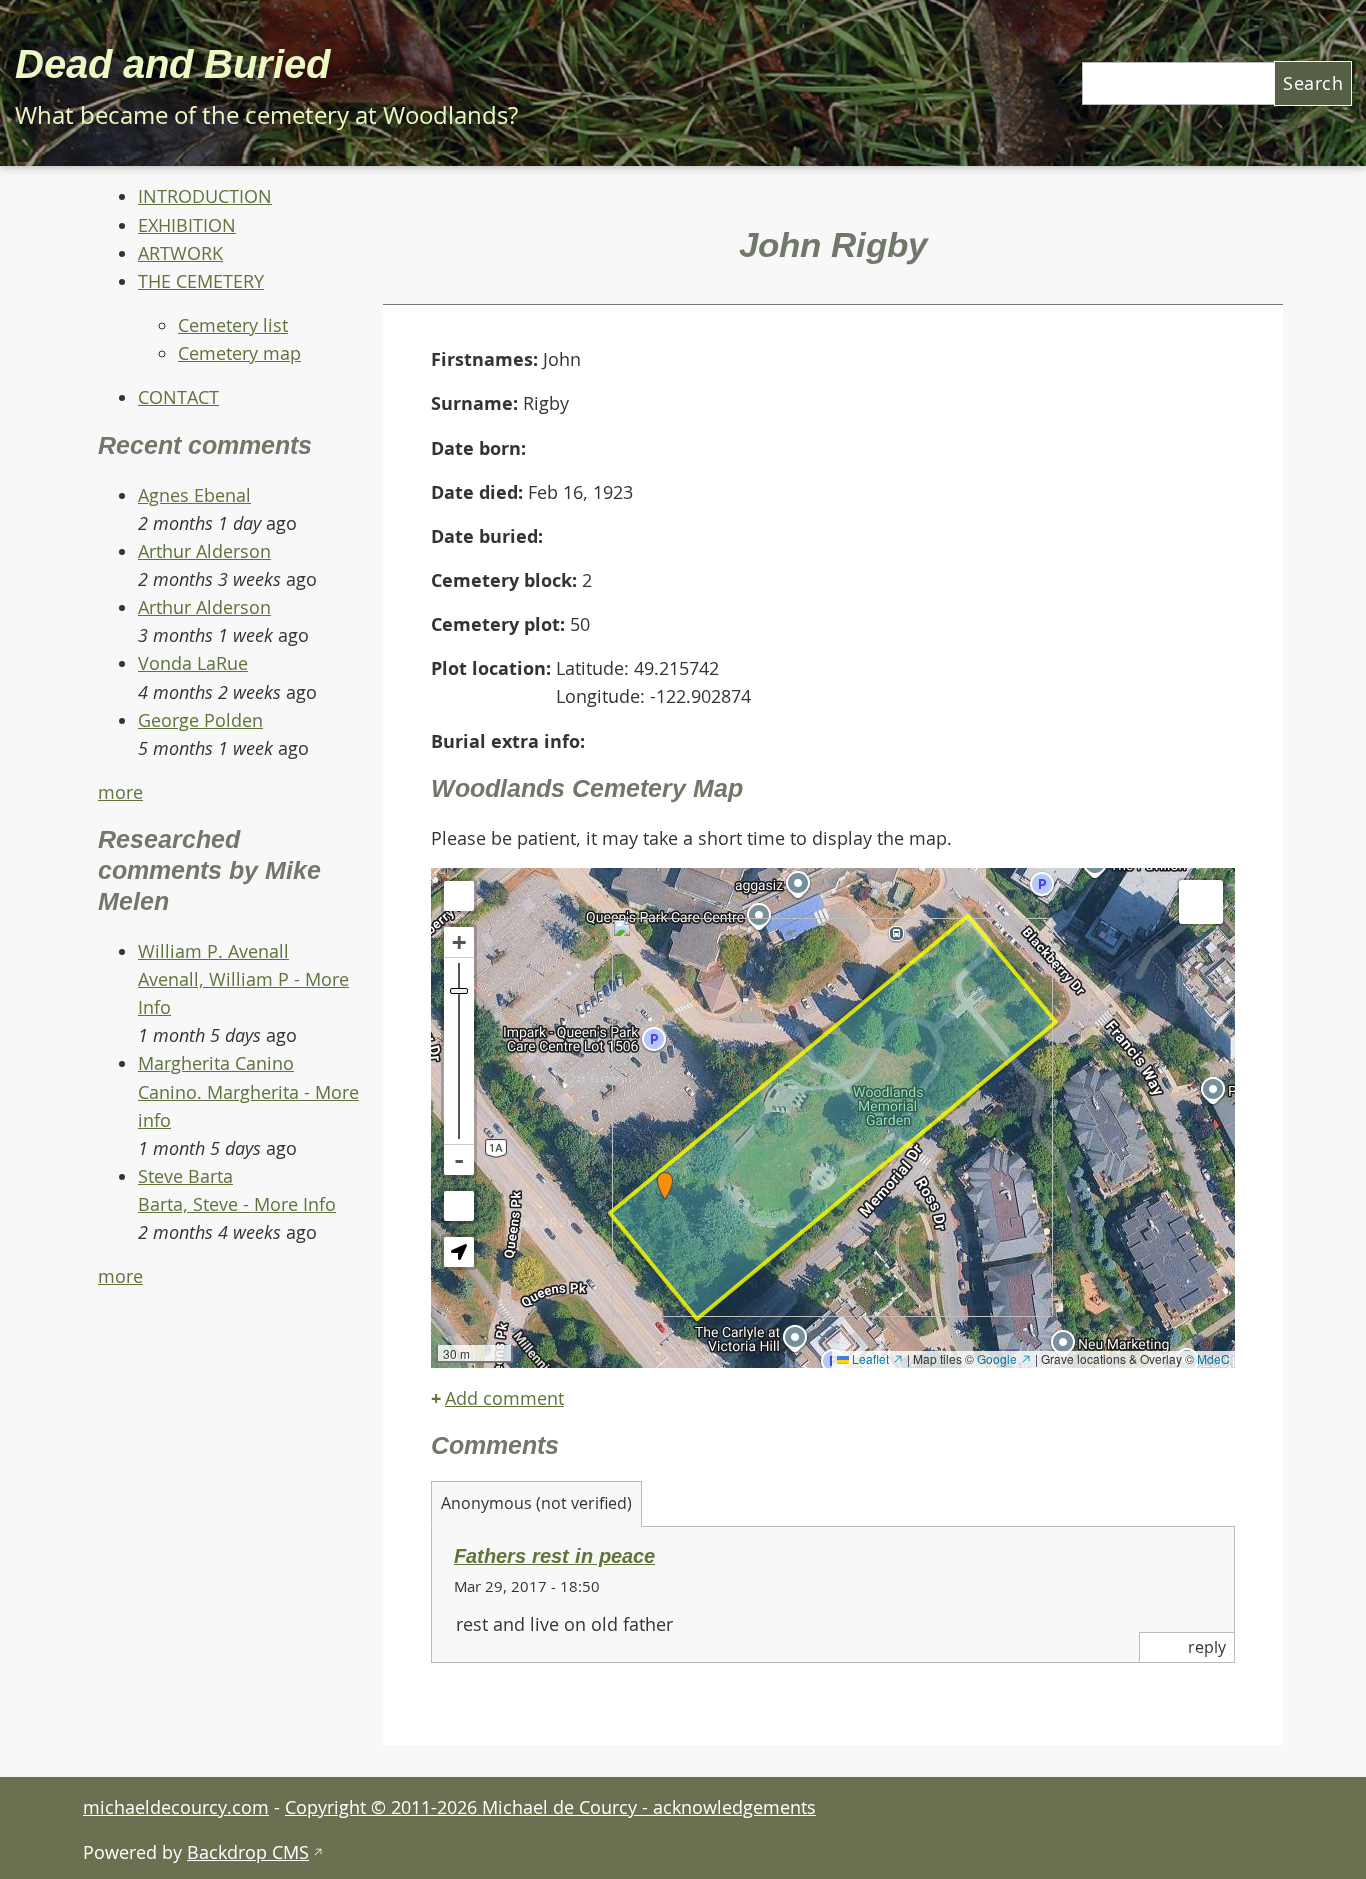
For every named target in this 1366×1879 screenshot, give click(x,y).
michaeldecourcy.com (176, 1807)
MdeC (1213, 1358)
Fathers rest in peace (554, 1556)
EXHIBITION (187, 225)
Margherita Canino (216, 1063)
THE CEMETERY (201, 281)
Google (1004, 1358)
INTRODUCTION (205, 196)
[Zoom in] (459, 942)
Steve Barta (185, 1176)
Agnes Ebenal (194, 495)
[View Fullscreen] (459, 896)
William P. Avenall (213, 951)
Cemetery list (233, 325)
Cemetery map (239, 353)
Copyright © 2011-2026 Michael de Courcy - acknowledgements (550, 1807)
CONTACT (178, 397)
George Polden (200, 720)
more (120, 792)
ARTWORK (180, 253)
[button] (665, 1186)
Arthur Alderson (204, 551)
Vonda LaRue (193, 663)
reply (1207, 1647)
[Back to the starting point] (459, 1206)
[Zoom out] (459, 1160)
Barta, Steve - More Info (237, 1204)
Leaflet (876, 1358)
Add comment (504, 1398)
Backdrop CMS (255, 1852)
